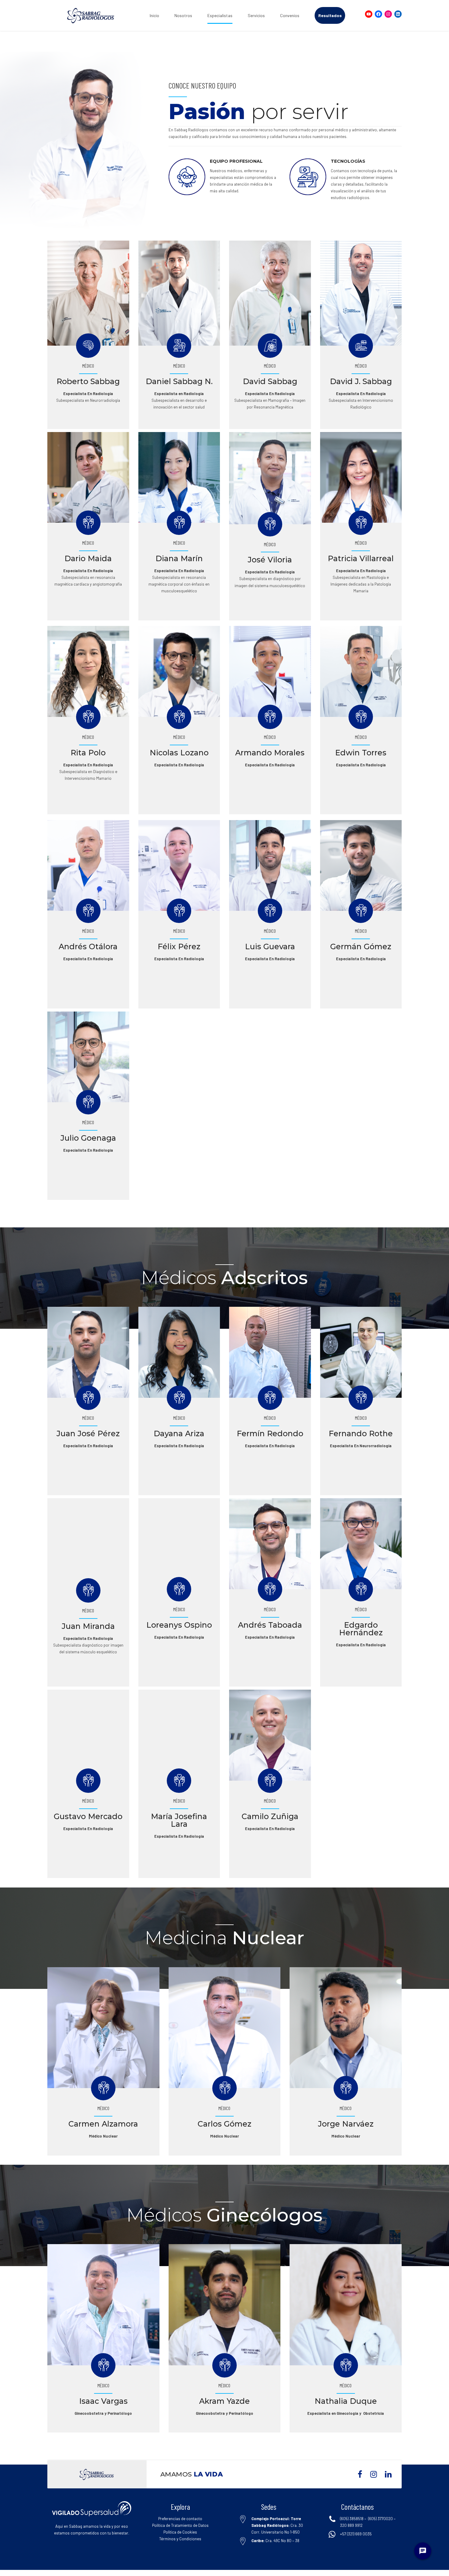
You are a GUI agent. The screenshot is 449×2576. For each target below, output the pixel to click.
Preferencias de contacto (180, 2519)
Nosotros (183, 15)
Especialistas (220, 15)
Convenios (290, 15)
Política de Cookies (180, 2532)
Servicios (256, 15)
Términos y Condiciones (180, 2539)
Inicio (154, 15)
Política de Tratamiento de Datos (180, 2525)
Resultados (330, 15)
